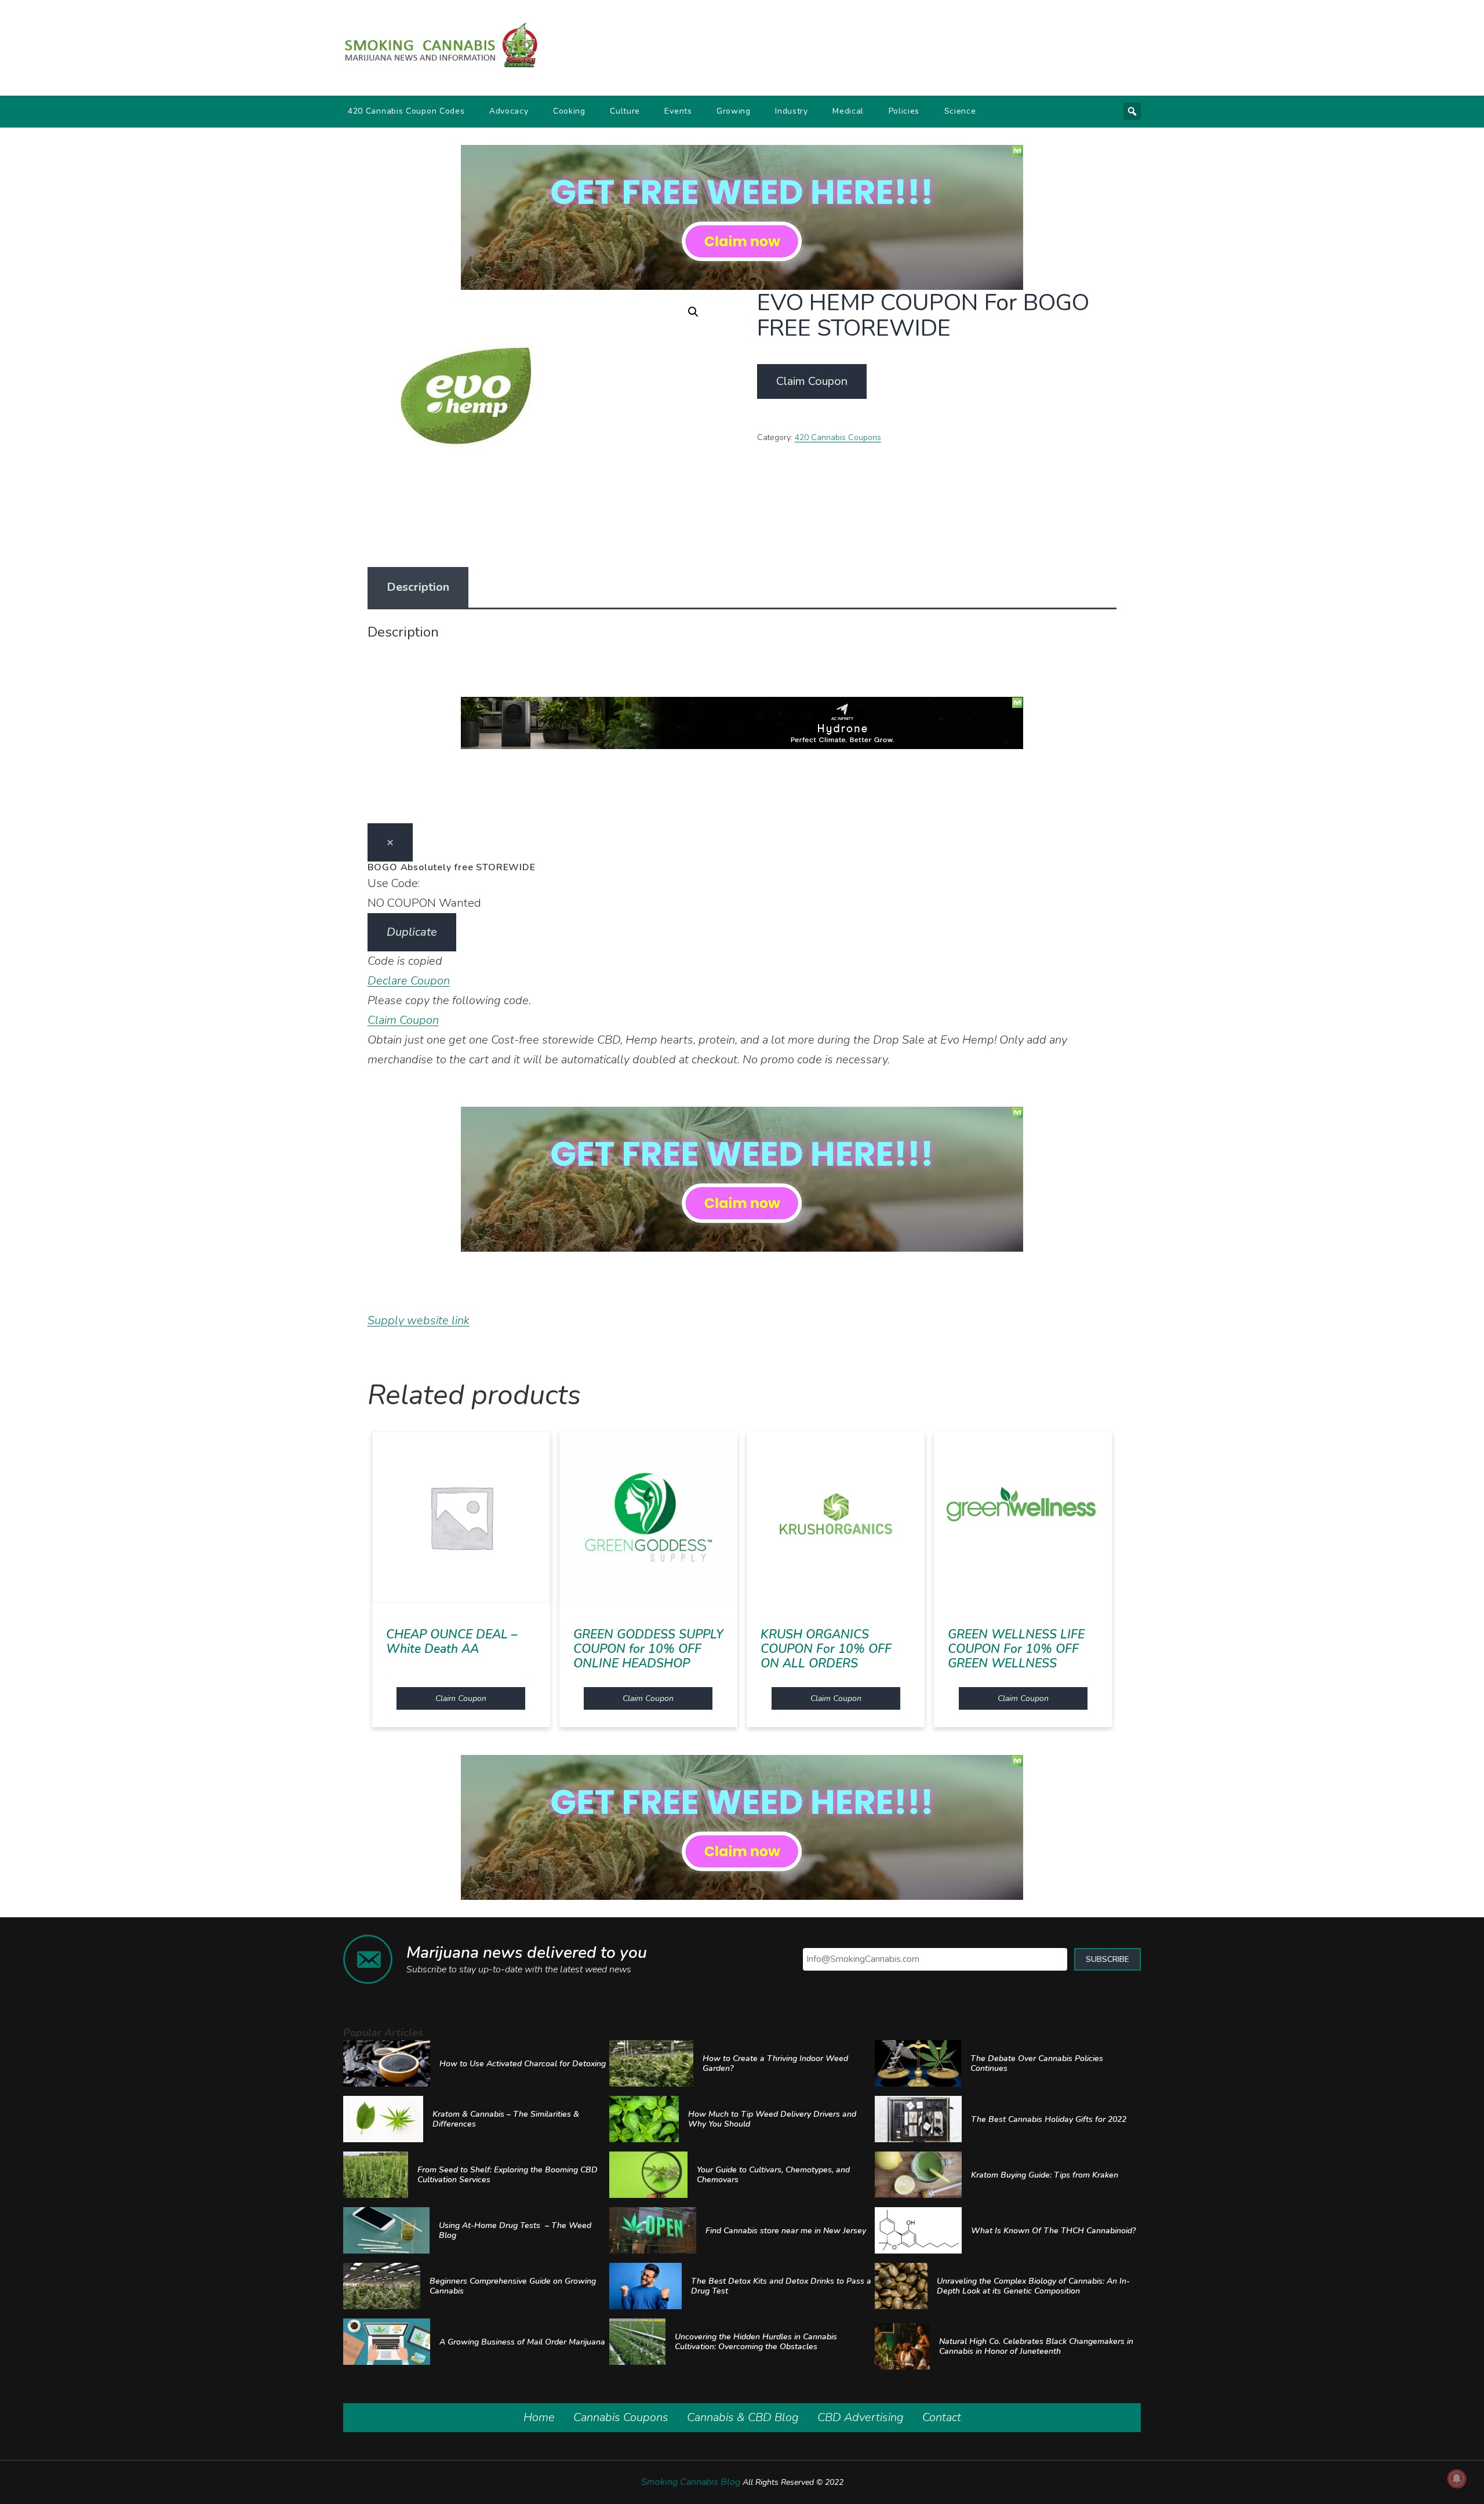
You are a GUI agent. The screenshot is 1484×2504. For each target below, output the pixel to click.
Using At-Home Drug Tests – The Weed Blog (515, 2230)
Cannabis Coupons (621, 2417)
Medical (848, 111)
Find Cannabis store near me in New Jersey (786, 2231)
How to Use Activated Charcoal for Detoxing (523, 2064)
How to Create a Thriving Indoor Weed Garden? (775, 2063)
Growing (734, 111)
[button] (693, 312)
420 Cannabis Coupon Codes (406, 111)
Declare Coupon (409, 981)
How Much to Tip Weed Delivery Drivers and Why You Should (772, 2119)
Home (539, 2417)
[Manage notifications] (1457, 2478)
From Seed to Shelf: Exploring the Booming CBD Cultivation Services (508, 2175)
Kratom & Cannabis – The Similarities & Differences (506, 2119)
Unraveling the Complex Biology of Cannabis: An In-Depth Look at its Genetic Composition (1033, 2286)
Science (960, 111)
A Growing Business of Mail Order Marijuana (522, 2342)
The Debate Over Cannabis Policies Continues (1037, 2063)
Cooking (569, 111)
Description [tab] (418, 587)
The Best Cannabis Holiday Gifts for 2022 (1049, 2119)
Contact (942, 2417)
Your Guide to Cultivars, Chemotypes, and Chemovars (773, 2175)
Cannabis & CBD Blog (743, 2417)
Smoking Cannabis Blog (691, 2482)
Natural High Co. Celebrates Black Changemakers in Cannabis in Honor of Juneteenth (1036, 2346)
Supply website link (419, 1320)
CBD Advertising (861, 2417)
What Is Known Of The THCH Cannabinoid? (1053, 2231)
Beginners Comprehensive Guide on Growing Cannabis (513, 2286)
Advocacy (509, 111)
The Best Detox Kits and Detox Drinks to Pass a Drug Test (781, 2286)
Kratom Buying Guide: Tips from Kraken (1045, 2175)
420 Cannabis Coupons (838, 437)
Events (678, 111)
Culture (625, 111)
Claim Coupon (812, 381)
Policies (904, 111)
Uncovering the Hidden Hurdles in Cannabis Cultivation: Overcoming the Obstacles (756, 2342)
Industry (792, 111)
